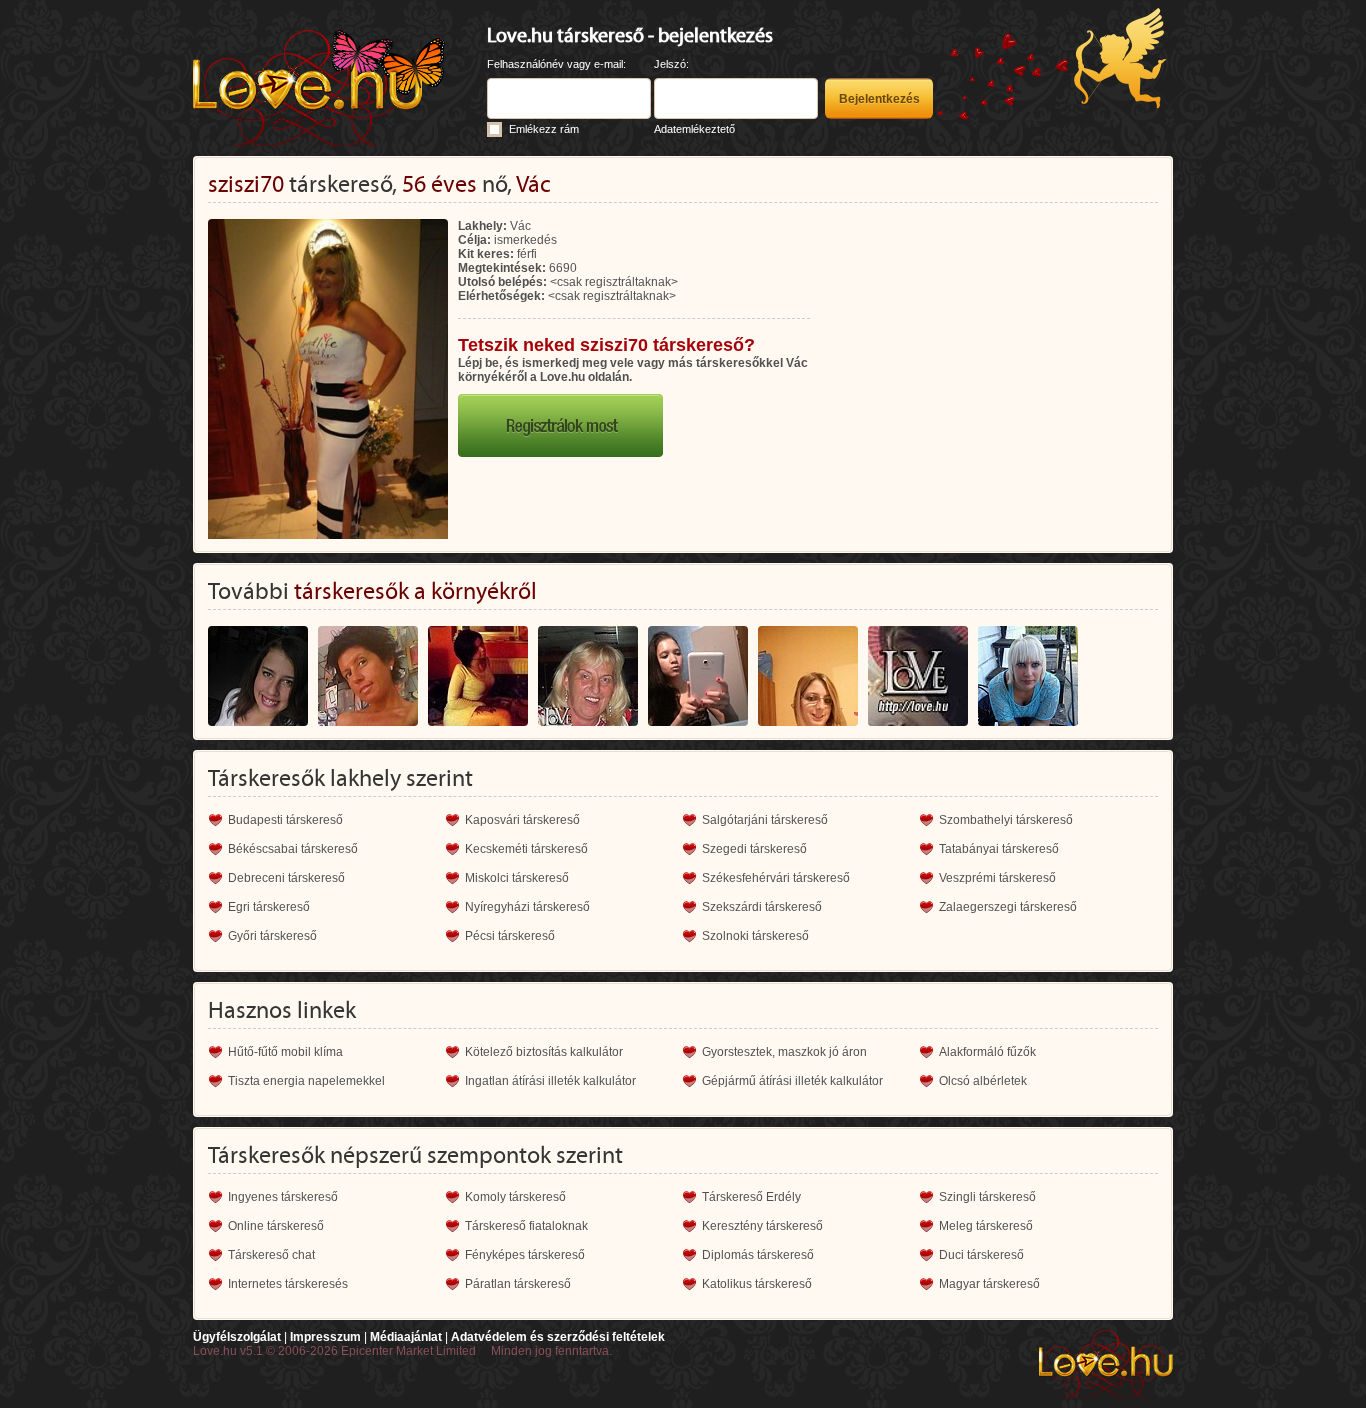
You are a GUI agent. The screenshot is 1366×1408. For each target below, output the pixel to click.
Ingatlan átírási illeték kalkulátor (550, 1081)
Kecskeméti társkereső (526, 849)
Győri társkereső (272, 936)
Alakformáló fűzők (987, 1052)
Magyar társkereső (989, 1284)
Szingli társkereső (987, 1197)
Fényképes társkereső (525, 1255)
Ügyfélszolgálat (237, 1337)
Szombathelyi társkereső (1006, 820)
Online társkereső (276, 1226)
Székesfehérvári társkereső (776, 878)
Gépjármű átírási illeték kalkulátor (792, 1081)
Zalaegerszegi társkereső (1008, 907)
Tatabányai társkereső (999, 849)
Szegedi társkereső (754, 849)
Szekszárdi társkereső (762, 907)
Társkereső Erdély (751, 1197)
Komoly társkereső (515, 1197)
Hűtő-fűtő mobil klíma (285, 1052)
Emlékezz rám (544, 129)
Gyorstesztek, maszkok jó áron (784, 1052)
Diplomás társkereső (758, 1255)
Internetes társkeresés (288, 1284)
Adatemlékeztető (694, 129)
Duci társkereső (981, 1255)
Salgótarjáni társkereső (765, 820)
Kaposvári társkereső (522, 820)
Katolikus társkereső (757, 1284)
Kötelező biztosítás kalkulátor (544, 1052)
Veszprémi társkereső (997, 878)
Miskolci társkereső (517, 878)
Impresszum (325, 1337)
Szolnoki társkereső (755, 936)
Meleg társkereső (986, 1226)
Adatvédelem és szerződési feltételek (558, 1337)
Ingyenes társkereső (283, 1197)
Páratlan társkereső (518, 1284)
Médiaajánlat (406, 1337)
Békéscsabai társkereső (293, 849)
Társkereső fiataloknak (526, 1226)
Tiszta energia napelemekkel (306, 1081)
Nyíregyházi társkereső (527, 907)
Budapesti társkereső (285, 820)
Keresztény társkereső (762, 1226)
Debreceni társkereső (286, 878)
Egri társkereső (269, 907)
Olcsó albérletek (983, 1081)
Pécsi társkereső (510, 936)
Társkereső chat (271, 1255)
